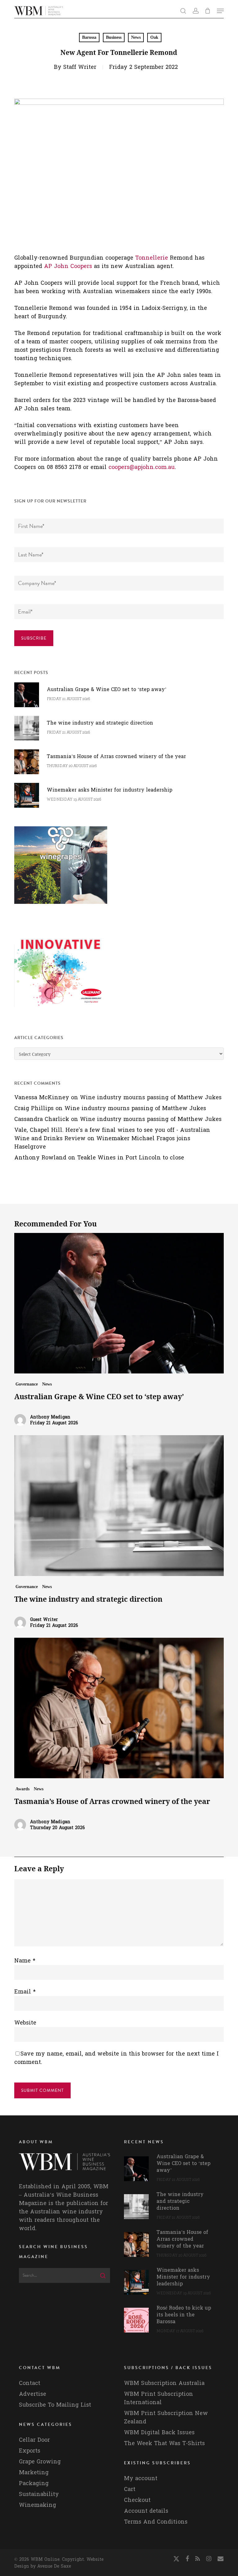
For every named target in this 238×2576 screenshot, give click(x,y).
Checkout (137, 2500)
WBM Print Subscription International (159, 2398)
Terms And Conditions (156, 2522)
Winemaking (37, 2505)
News (136, 37)
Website (25, 2023)
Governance (27, 1384)
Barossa (89, 37)
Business (114, 37)
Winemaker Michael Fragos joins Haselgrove (102, 1143)
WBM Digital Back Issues (159, 2433)
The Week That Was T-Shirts (164, 2443)
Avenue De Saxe (54, 2566)
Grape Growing (40, 2462)
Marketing (34, 2473)
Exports (30, 2451)
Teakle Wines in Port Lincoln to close (131, 1158)
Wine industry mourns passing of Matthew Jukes (151, 1098)
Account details (146, 2511)
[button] (220, 11)
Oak (154, 37)
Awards (22, 1789)
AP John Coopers (68, 266)
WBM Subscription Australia (164, 2383)
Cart (130, 2489)
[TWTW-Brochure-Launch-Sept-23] (61, 1010)
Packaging (34, 2483)
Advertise (33, 2394)
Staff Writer (80, 67)
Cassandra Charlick (42, 1119)
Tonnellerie (152, 258)
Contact (30, 2383)
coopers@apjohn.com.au (142, 467)
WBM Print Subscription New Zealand (166, 2418)
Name (25, 1961)
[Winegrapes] (61, 907)
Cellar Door (34, 2440)
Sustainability (39, 2494)
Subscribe (34, 638)
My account (141, 2478)
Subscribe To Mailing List (55, 2405)
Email (25, 1992)
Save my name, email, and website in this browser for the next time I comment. (117, 2058)
